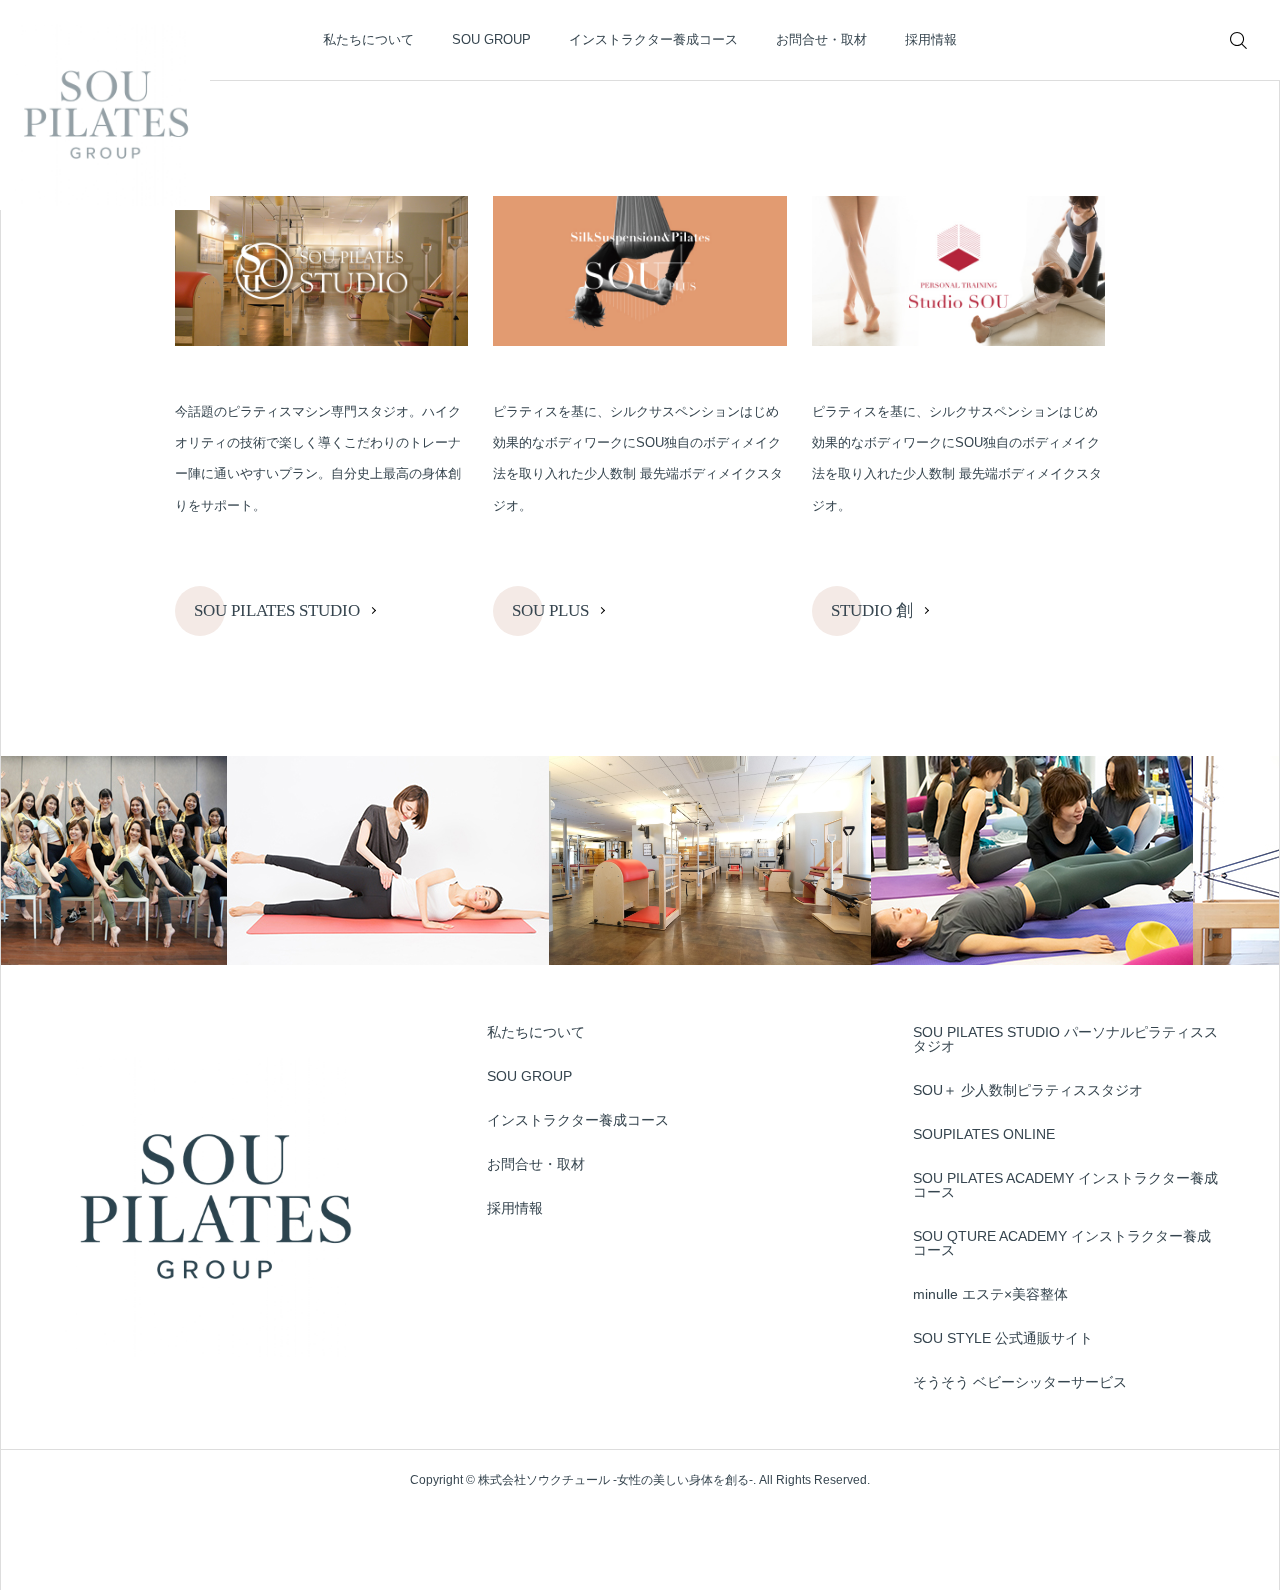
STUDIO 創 (872, 610)
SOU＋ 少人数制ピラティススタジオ (1028, 1090)
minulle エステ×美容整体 (990, 1294)
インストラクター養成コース (653, 39)
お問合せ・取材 (821, 39)
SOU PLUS (550, 610)
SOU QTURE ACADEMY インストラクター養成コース (1062, 1243)
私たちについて (368, 39)
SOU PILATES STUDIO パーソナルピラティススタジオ (1065, 1039)
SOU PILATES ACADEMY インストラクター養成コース (1065, 1185)
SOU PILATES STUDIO (277, 610)
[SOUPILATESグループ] (105, 105)
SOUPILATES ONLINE (984, 1134)
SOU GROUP (491, 39)
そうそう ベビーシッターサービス (1020, 1382)
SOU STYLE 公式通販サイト (1003, 1338)
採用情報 (931, 39)
